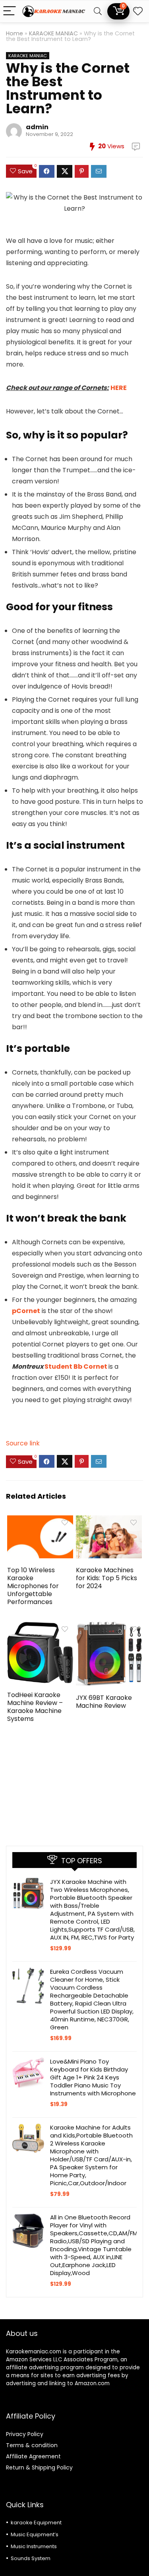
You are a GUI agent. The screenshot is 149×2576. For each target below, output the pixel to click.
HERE (119, 388)
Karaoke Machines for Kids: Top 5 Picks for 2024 (106, 1578)
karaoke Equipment (36, 2523)
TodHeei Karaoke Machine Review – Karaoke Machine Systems (35, 1707)
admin (37, 127)
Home (15, 33)
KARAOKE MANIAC (53, 33)
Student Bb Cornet (76, 1367)
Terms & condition (32, 2445)
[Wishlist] (138, 11)
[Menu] (10, 11)
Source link (23, 1443)
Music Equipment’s (35, 2534)
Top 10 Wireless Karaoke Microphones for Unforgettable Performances (33, 1586)
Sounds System (31, 2558)
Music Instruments (34, 2546)
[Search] (98, 11)
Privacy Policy (25, 2434)
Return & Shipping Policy (39, 2467)
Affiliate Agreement (33, 2456)
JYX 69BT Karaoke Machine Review (104, 1702)
